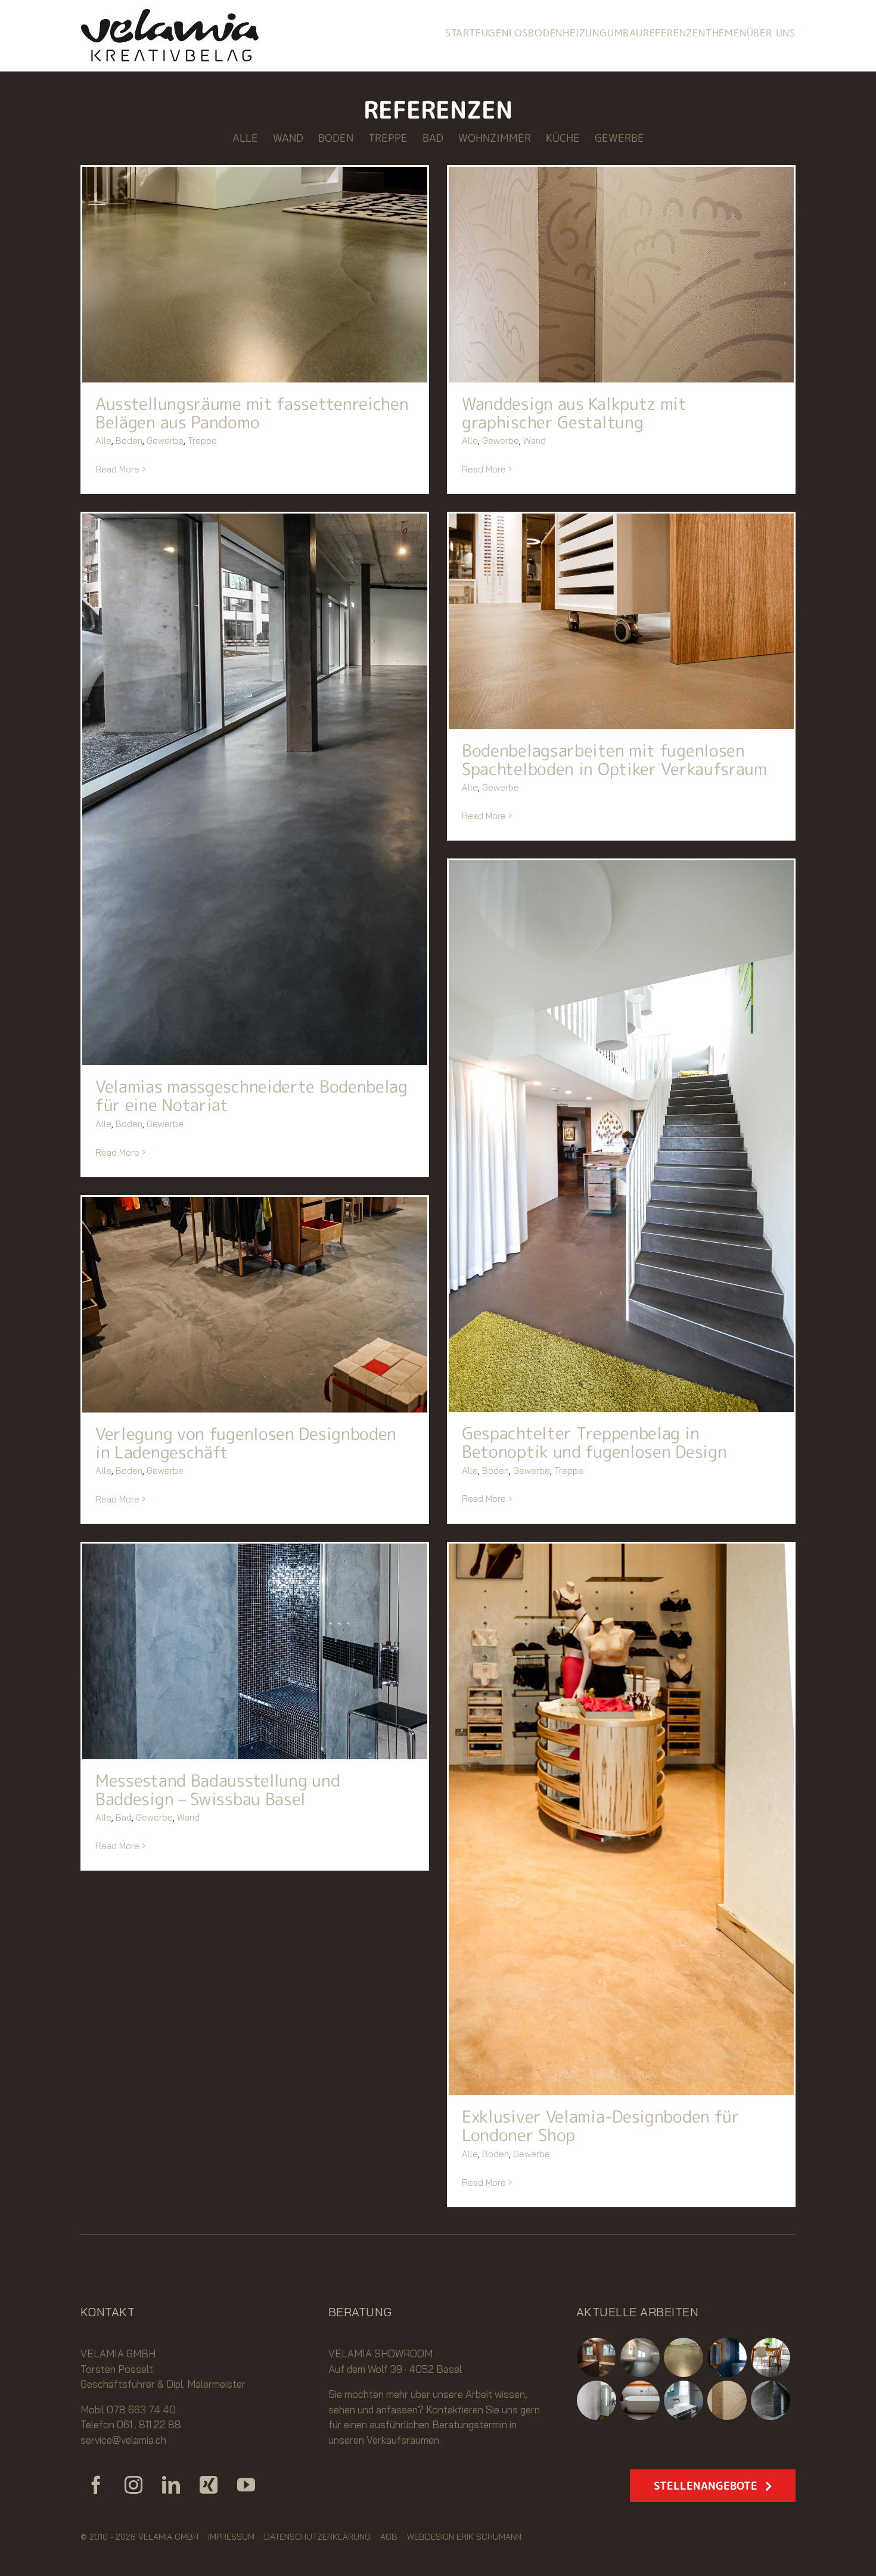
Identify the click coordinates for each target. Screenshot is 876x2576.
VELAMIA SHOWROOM (380, 2353)
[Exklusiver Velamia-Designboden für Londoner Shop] (621, 1819)
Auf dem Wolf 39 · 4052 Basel (395, 2369)
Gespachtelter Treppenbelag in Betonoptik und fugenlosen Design (594, 1442)
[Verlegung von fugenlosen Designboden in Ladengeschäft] (255, 1305)
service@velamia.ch (123, 2440)
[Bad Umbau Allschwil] (640, 2357)
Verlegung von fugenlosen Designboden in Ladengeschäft (246, 1443)
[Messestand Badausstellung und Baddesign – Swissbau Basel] (255, 1651)
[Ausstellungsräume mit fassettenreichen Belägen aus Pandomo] (255, 275)
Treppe (202, 441)
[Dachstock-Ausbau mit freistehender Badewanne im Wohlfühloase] (640, 2400)
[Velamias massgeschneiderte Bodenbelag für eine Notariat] (255, 789)
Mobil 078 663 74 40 (128, 2409)
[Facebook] (96, 2485)
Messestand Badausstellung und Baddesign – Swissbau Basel (218, 1790)
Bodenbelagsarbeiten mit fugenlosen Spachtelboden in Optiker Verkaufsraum (614, 760)
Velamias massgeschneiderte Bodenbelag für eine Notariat (251, 1096)
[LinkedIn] (171, 2485)
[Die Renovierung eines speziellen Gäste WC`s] (727, 2357)
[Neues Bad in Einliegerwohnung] (597, 2357)
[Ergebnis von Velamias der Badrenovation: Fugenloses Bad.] (684, 2400)
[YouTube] (246, 2485)
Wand (535, 441)
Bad (124, 1817)
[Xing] (209, 2485)
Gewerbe (165, 441)
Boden (129, 441)
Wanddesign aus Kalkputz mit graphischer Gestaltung (574, 413)
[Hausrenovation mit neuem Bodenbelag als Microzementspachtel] (771, 2357)
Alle (103, 441)
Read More (117, 469)
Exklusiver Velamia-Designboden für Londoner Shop (601, 2126)
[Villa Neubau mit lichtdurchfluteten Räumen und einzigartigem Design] (771, 2400)
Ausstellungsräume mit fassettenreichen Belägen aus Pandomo (252, 413)
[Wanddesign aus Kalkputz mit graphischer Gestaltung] (621, 275)
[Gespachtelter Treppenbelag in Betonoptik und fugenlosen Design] (621, 1136)
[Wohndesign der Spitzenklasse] (597, 2400)
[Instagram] (133, 2485)
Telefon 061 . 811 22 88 (131, 2424)
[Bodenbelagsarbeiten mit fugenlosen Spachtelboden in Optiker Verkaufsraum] (621, 621)
